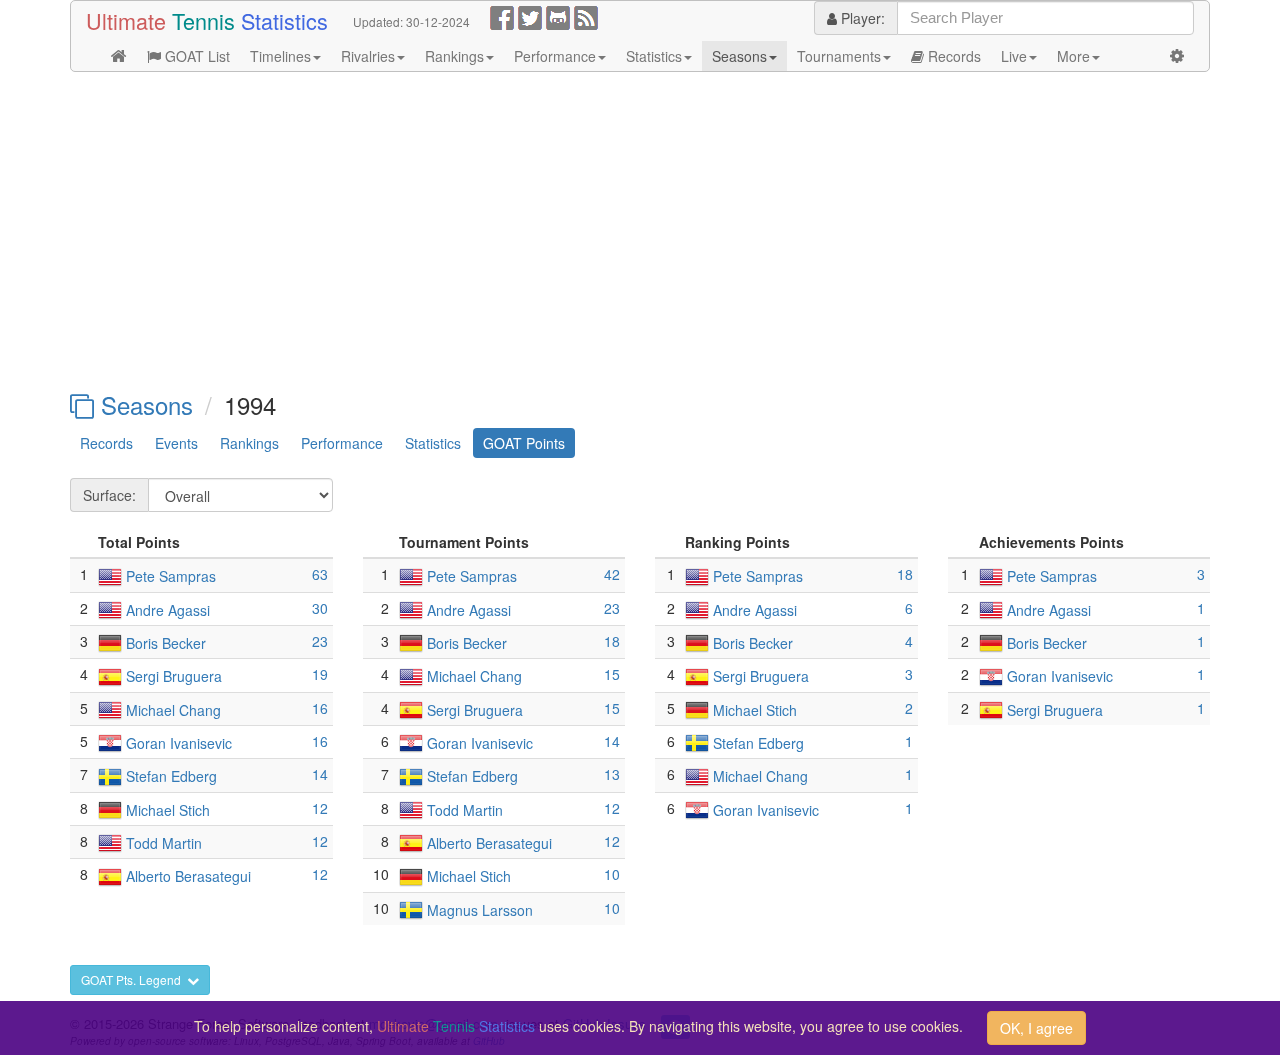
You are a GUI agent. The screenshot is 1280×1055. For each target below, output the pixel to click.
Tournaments (839, 56)
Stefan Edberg (171, 777)
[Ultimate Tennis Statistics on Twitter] (530, 16)
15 (612, 674)
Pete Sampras (171, 577)
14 (320, 774)
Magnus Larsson (480, 910)
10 (612, 874)
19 (320, 674)
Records (952, 56)
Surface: (109, 495)
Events (176, 443)
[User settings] (1177, 56)
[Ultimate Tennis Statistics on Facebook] (502, 16)
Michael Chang (173, 710)
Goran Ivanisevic (179, 743)
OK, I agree (1036, 1028)
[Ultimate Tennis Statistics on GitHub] (558, 16)
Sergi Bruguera (174, 677)
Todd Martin (164, 843)
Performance (555, 56)
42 (612, 574)
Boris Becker (166, 643)
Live (1014, 56)
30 (320, 608)
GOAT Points (524, 443)
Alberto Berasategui (188, 877)
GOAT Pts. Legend (134, 979)
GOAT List (195, 56)
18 (612, 641)
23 (320, 641)
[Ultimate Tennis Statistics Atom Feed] (586, 16)
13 (612, 774)
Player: (861, 18)
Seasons (739, 56)
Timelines (280, 56)
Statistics (654, 56)
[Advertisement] (640, 232)
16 (320, 708)
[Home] (119, 56)
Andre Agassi (168, 610)
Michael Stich (168, 810)
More (1073, 56)
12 (320, 808)
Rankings (454, 56)
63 (320, 574)
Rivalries (368, 56)
